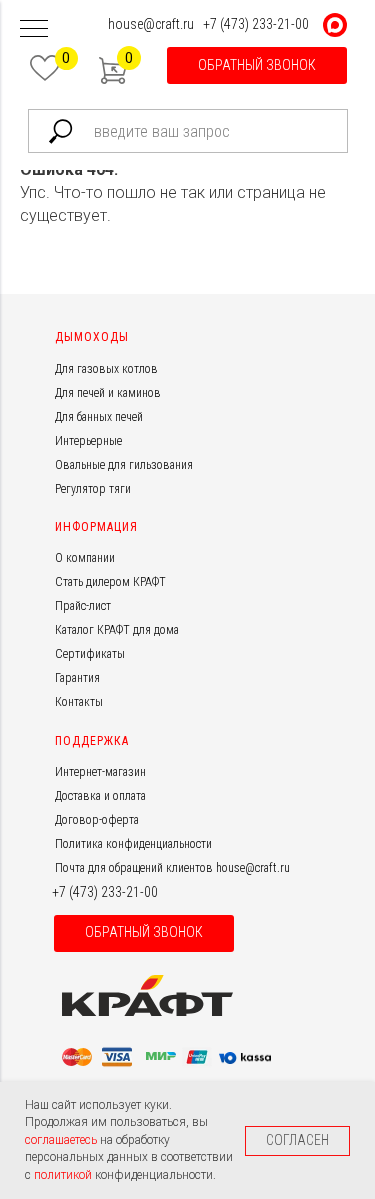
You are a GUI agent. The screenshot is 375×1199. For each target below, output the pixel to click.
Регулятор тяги (93, 489)
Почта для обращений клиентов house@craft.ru (172, 868)
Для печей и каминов (108, 393)
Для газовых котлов (106, 369)
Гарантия (77, 678)
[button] (257, 65)
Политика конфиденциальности (133, 844)
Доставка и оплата (100, 796)
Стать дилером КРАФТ (110, 582)
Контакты (79, 702)
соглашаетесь (62, 1140)
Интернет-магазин (100, 772)
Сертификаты (90, 654)
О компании (85, 558)
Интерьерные (88, 441)
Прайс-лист (83, 606)
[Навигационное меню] (34, 30)
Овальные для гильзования (124, 465)
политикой (64, 1175)
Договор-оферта (97, 820)
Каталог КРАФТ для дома (117, 630)
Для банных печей (99, 417)
